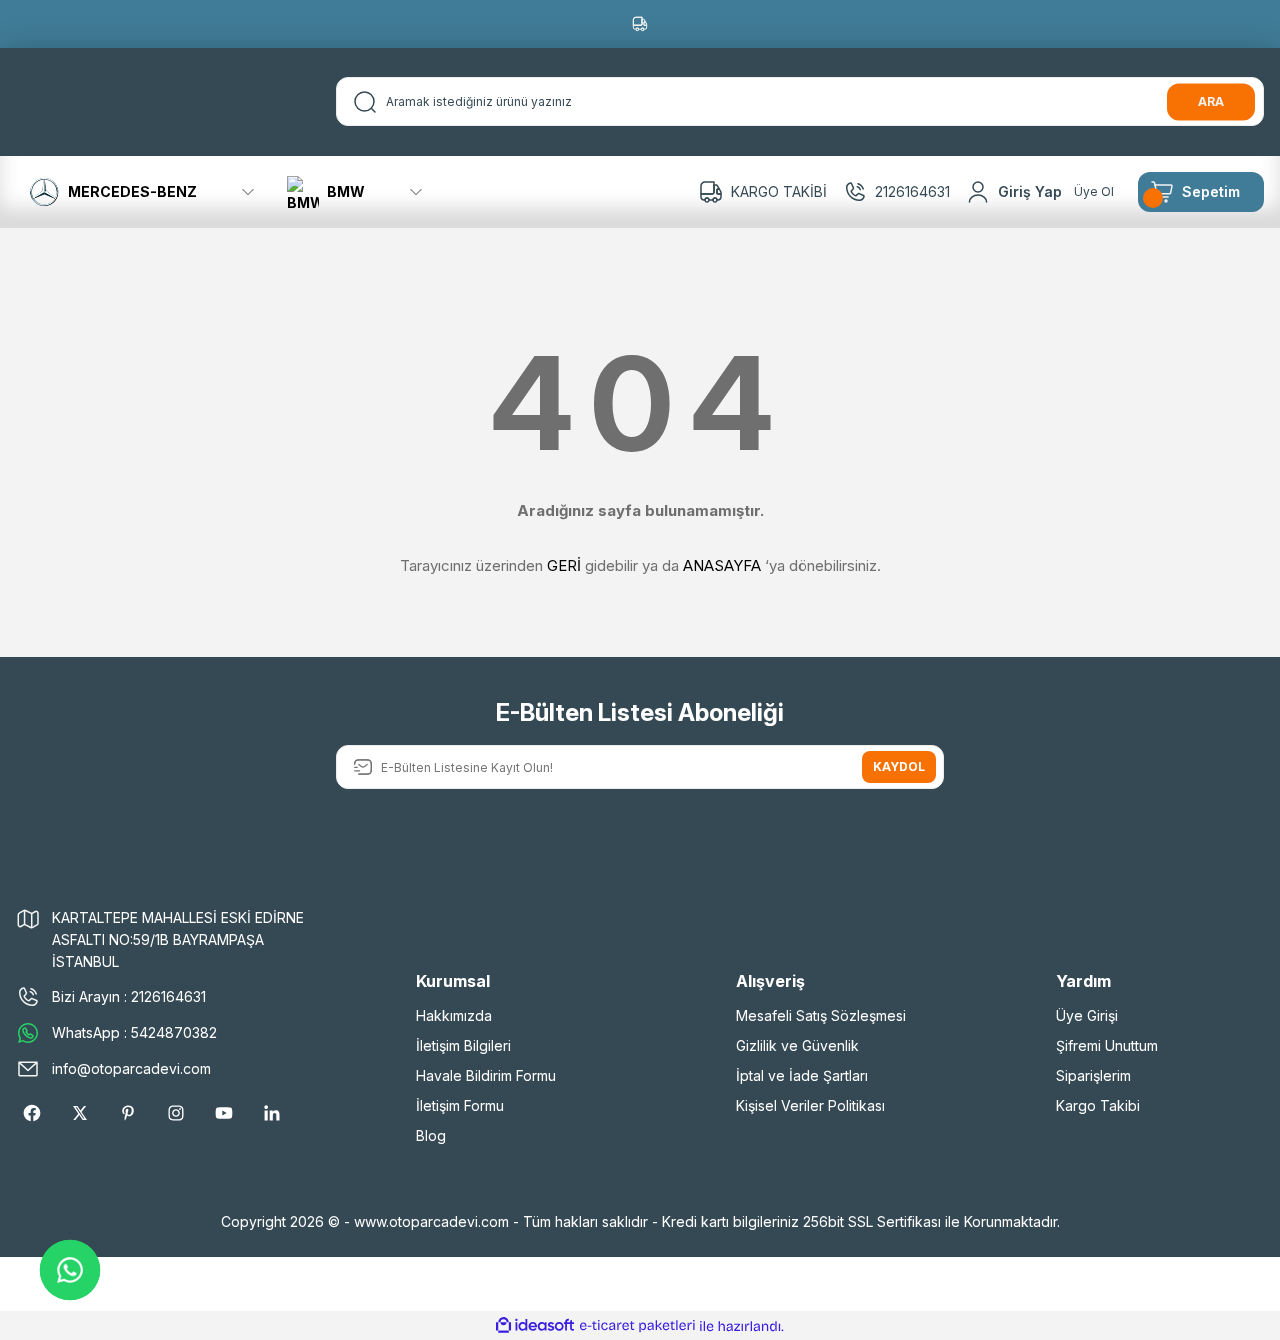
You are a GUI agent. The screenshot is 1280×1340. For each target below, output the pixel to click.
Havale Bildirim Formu (486, 1075)
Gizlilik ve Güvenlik (797, 1045)
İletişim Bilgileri (463, 1045)
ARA (1211, 101)
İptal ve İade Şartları (802, 1075)
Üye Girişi (1087, 1015)
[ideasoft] (535, 1326)
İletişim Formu (460, 1105)
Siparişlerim (1093, 1075)
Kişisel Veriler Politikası (810, 1105)
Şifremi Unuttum (1107, 1045)
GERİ (564, 565)
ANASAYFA (722, 565)
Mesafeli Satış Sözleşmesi (821, 1015)
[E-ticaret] (637, 1326)
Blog (431, 1135)
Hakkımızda (454, 1015)
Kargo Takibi (1098, 1105)
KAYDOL (899, 766)
